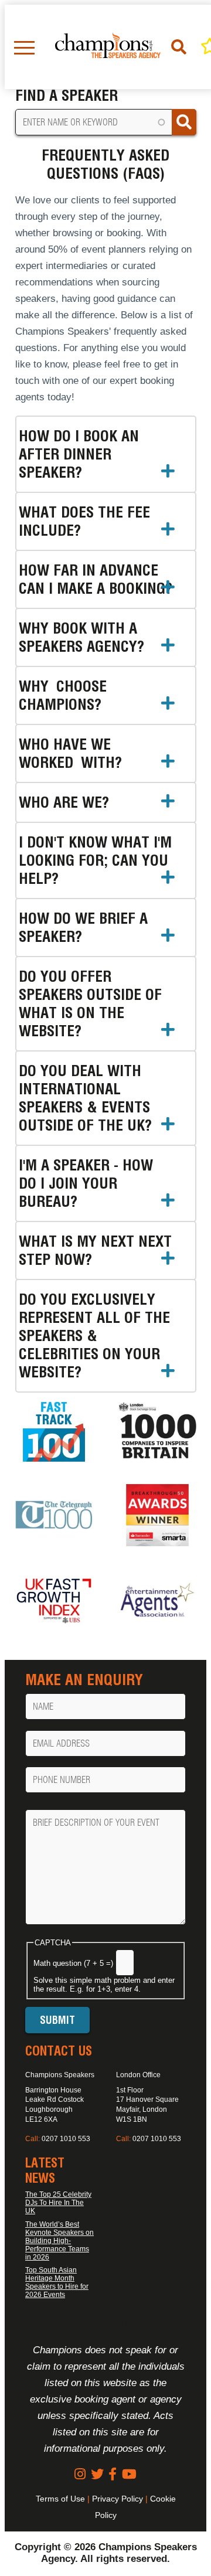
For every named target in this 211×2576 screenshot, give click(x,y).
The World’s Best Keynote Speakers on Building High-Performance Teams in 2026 (59, 2241)
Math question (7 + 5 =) (73, 1963)
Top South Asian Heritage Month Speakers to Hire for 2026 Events (57, 2282)
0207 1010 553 (66, 2139)
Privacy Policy (118, 2499)
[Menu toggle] (24, 47)
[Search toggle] (181, 47)
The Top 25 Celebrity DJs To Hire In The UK (58, 2203)
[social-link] (80, 2474)
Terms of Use (60, 2499)
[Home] (108, 47)
